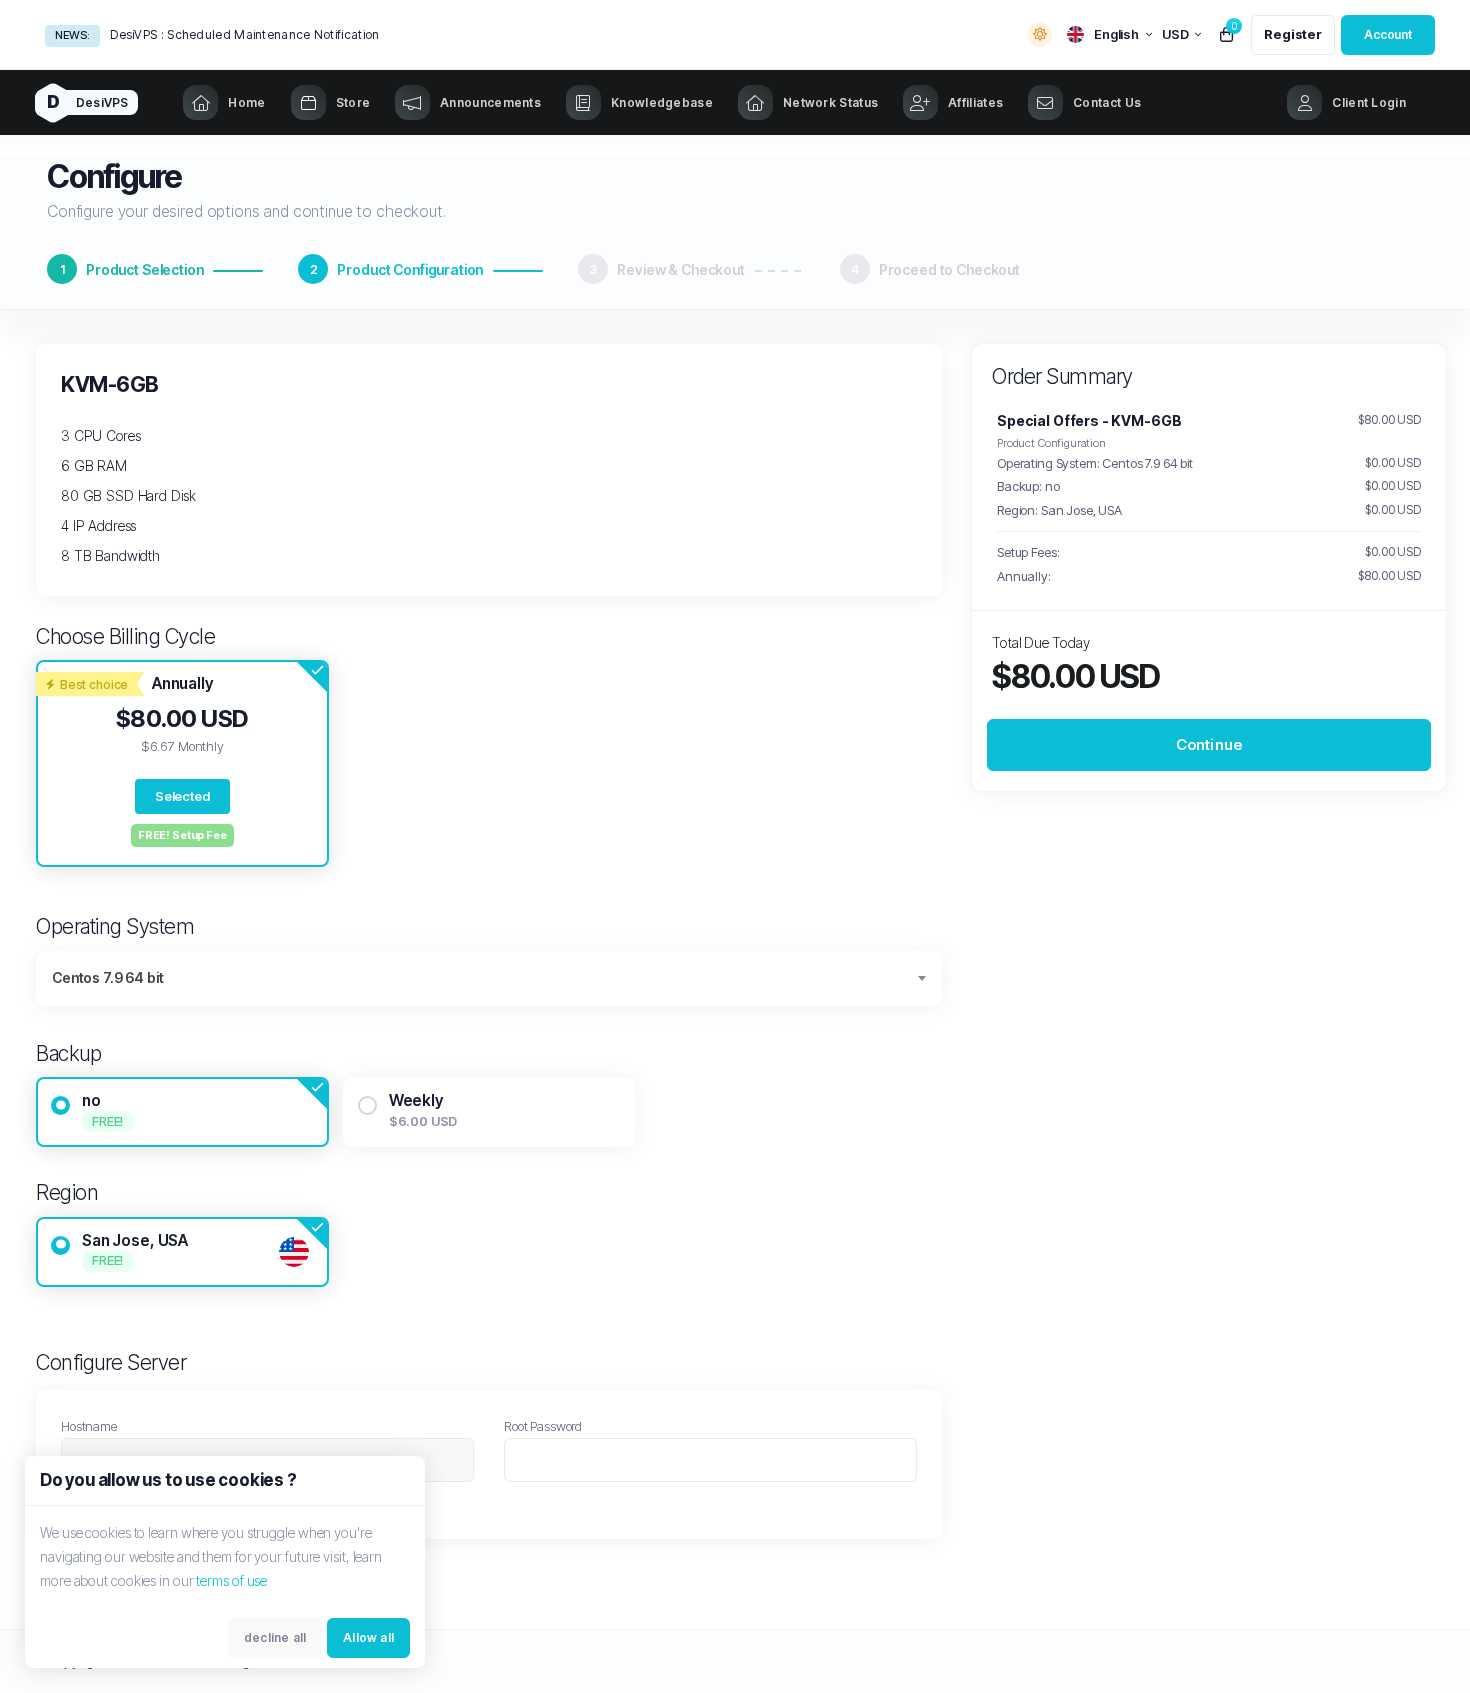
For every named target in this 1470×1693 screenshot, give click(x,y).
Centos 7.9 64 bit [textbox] (107, 977)
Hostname (89, 1426)
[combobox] (489, 978)
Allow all (368, 1637)
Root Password (543, 1426)
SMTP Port (140, 34)
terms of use (231, 1580)
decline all (275, 1637)
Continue (1209, 744)
